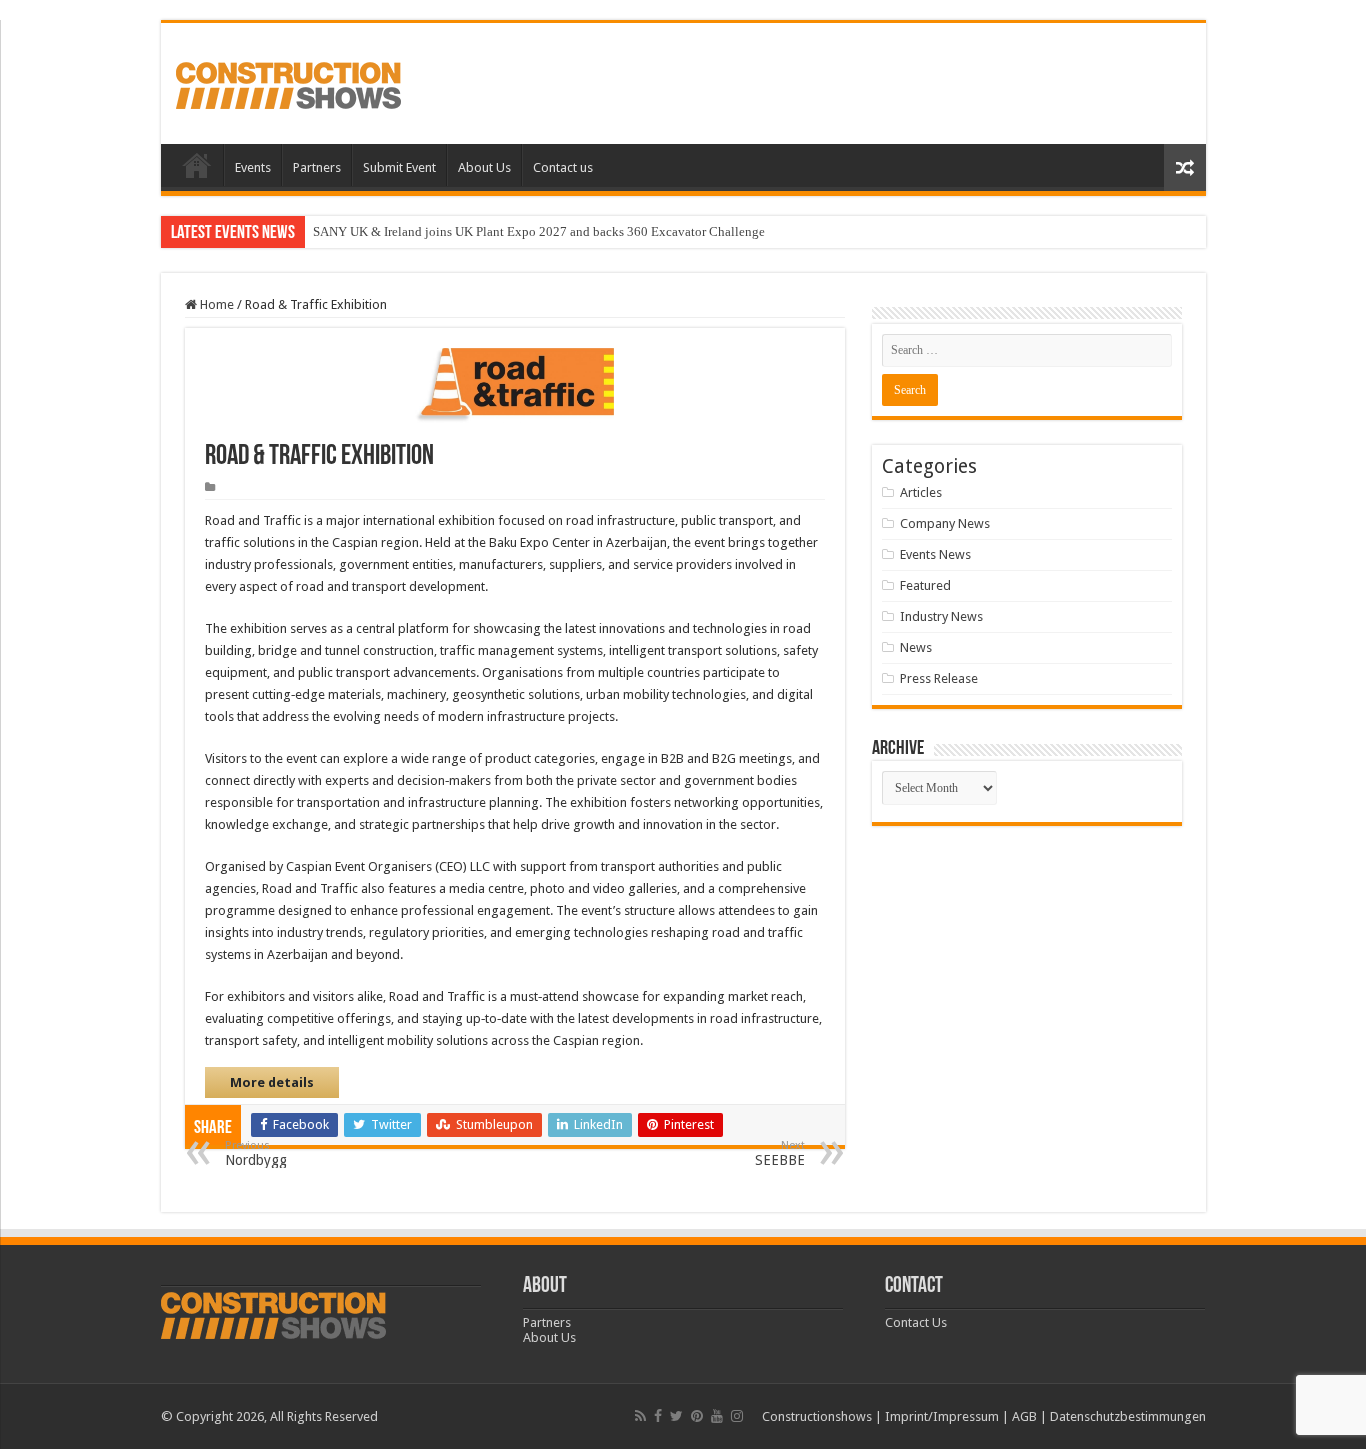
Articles (921, 492)
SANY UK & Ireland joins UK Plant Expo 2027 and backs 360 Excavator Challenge (539, 231)
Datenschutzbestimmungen (1128, 1416)
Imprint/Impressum (942, 1416)
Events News (935, 554)
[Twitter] (676, 1416)
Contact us (563, 167)
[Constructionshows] (288, 82)
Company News (945, 523)
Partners (317, 167)
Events (253, 167)
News (916, 647)
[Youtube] (717, 1416)
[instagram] (737, 1416)
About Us (484, 167)
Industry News (941, 616)
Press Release (939, 678)
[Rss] (640, 1416)
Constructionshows (817, 1416)
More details (272, 1082)
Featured (925, 585)
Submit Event (399, 167)
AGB (1024, 1416)
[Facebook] (658, 1416)
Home (197, 165)
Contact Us (916, 1322)
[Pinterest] (697, 1416)
